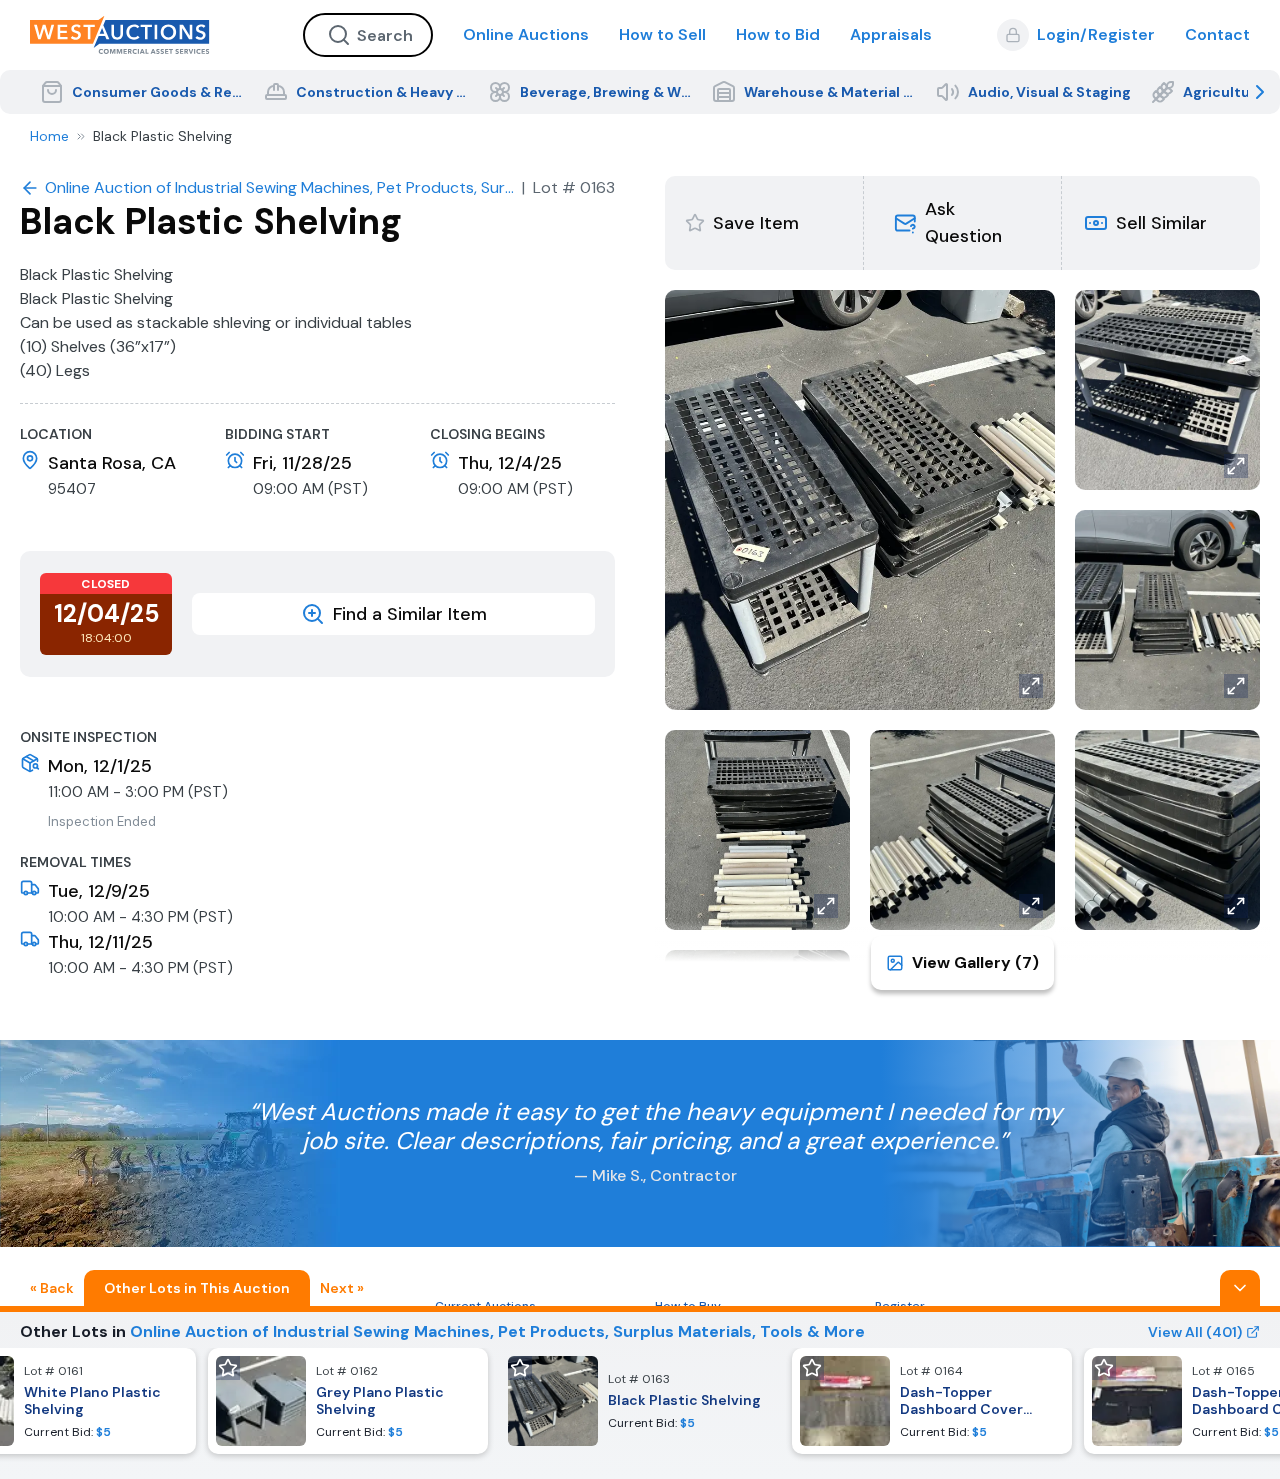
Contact (1217, 34)
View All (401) (1195, 1332)
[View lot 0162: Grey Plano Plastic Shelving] (348, 1401)
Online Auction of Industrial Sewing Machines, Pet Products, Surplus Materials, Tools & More (497, 1331)
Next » (342, 1288)
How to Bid (778, 34)
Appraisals (891, 34)
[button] (962, 223)
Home (49, 136)
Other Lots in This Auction (197, 1288)
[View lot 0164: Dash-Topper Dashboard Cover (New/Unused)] (932, 1401)
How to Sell (662, 34)
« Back (52, 1288)
